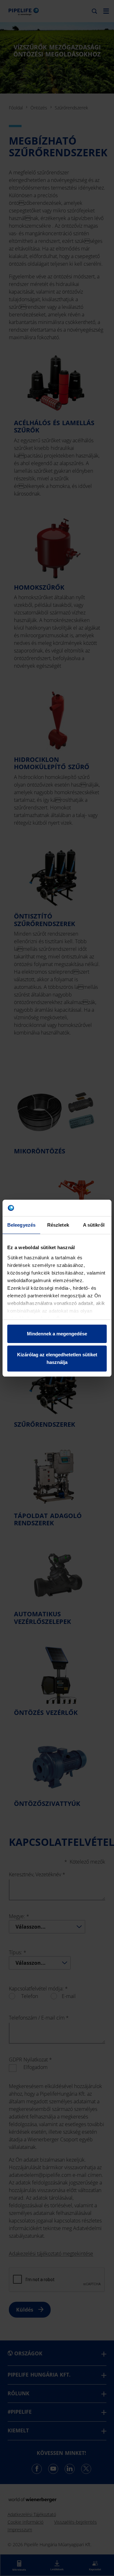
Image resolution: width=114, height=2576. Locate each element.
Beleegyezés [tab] (21, 1225)
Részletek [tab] (58, 1225)
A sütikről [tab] (94, 1225)
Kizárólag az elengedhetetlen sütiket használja (57, 1358)
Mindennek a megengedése (57, 1334)
